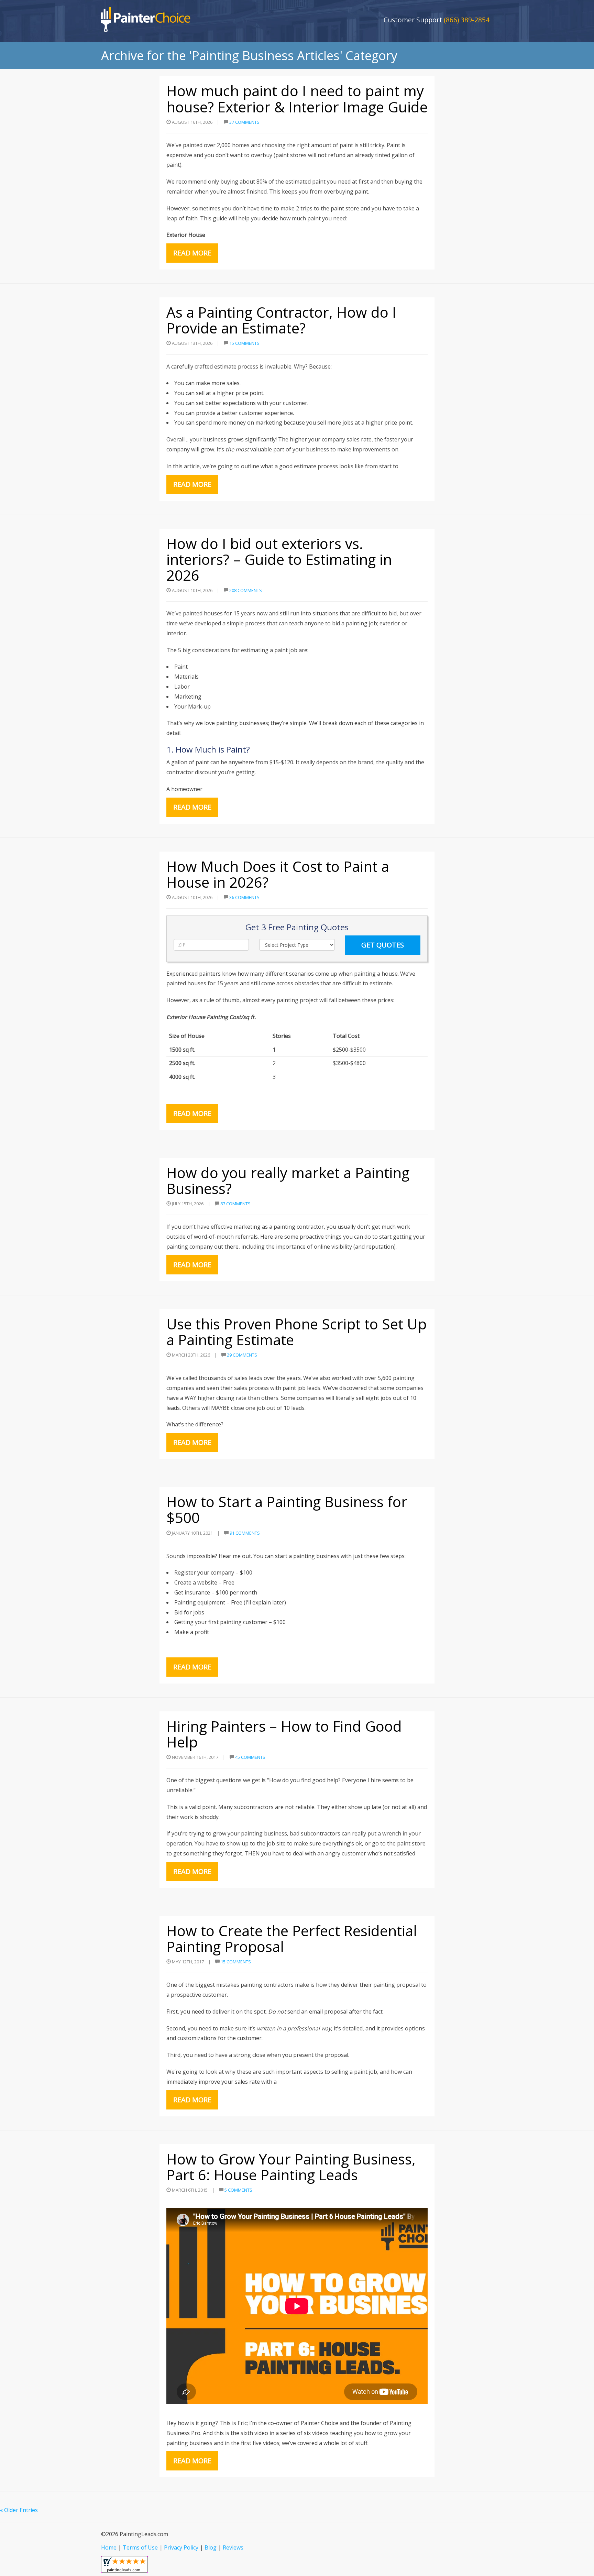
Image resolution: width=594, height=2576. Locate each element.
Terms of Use (140, 2547)
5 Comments (238, 2190)
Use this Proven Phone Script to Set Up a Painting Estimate (296, 1332)
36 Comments (244, 897)
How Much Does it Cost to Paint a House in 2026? (278, 874)
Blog (211, 2547)
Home (109, 2547)
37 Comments (244, 122)
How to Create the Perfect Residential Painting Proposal (292, 1938)
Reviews (233, 2547)
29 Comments (242, 1355)
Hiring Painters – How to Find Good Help (284, 1734)
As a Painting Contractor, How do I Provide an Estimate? (281, 320)
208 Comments (246, 590)
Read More (192, 253)
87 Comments (235, 1204)
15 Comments (244, 343)
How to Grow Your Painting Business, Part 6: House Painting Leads (291, 2167)
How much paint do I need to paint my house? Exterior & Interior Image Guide (297, 98)
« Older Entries (19, 2510)
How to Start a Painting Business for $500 (287, 1509)
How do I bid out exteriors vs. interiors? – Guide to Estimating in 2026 (279, 559)
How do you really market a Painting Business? (288, 1180)
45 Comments (250, 1757)
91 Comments (245, 1533)
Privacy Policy (181, 2547)
